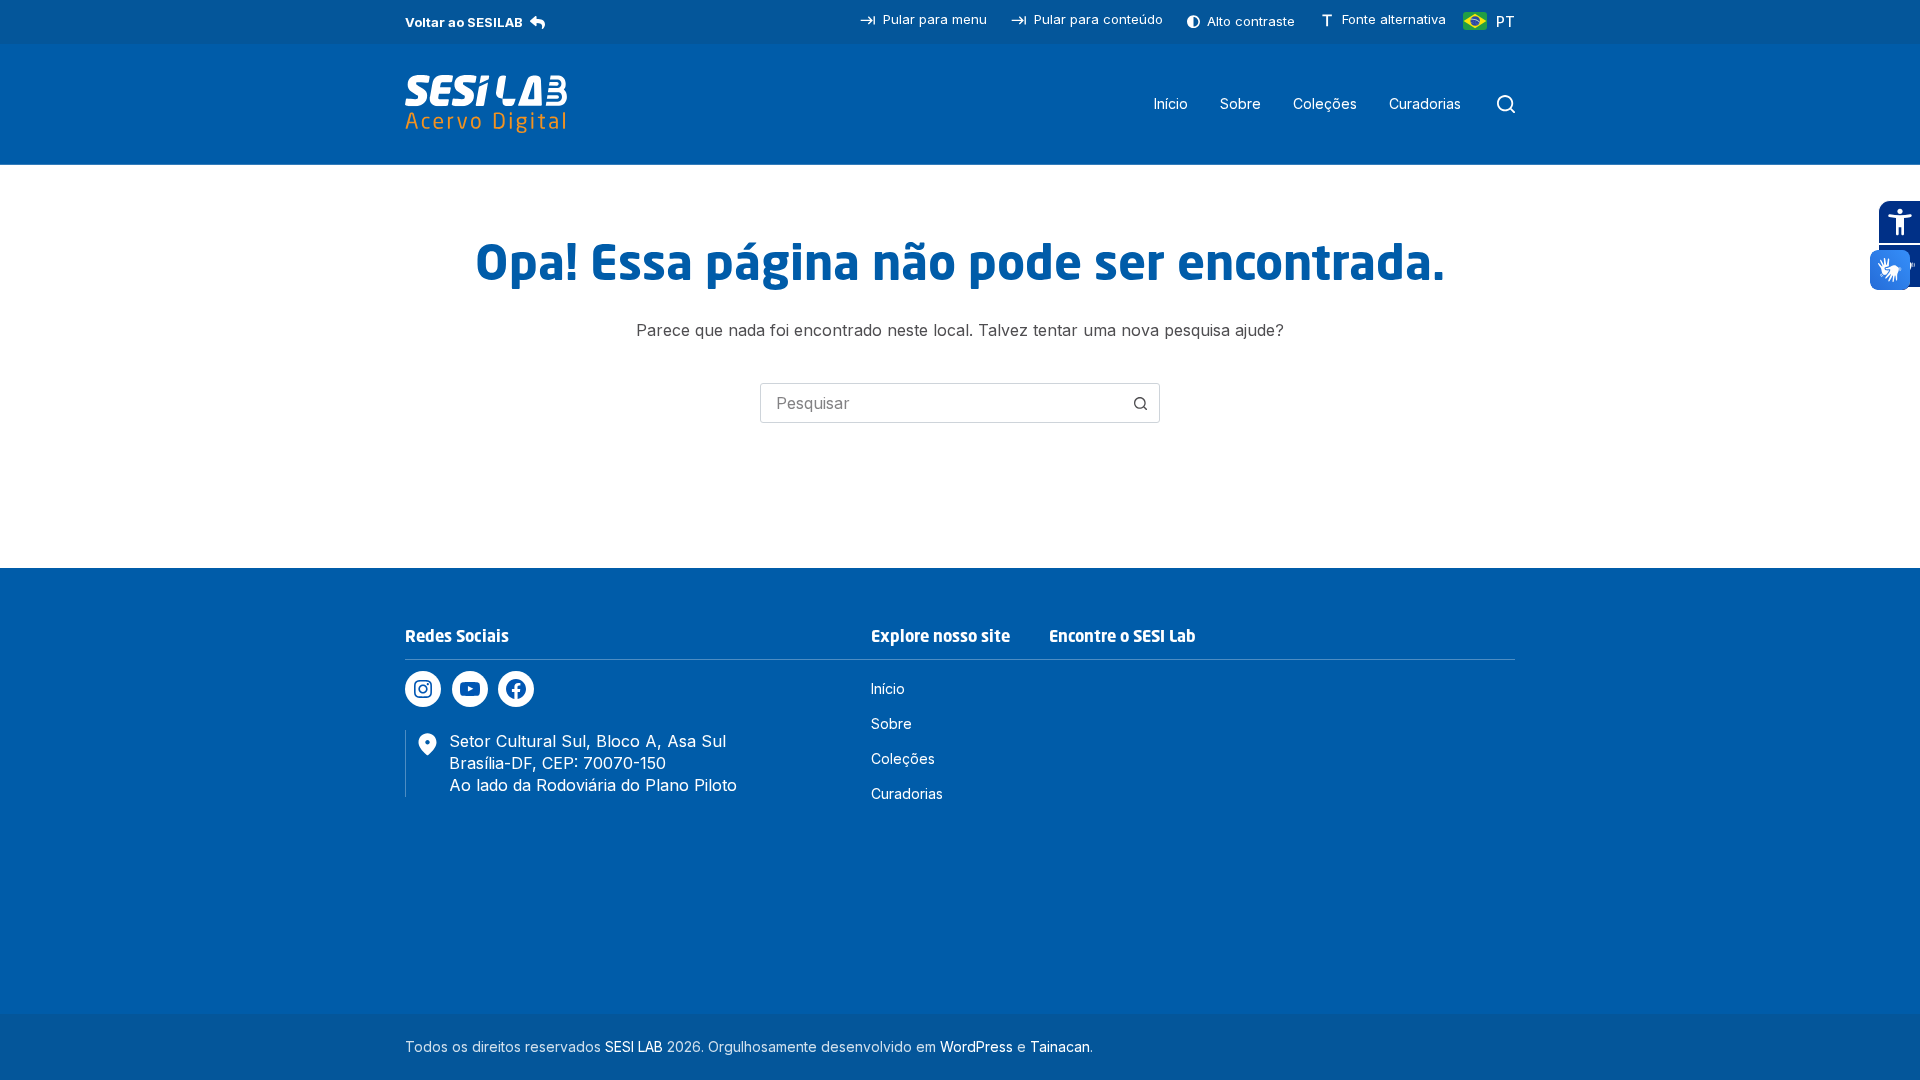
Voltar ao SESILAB (464, 22)
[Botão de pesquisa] (1140, 403)
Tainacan (1060, 1046)
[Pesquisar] (1506, 104)
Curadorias (1425, 103)
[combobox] (941, 403)
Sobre (1240, 103)
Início (1171, 103)
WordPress (976, 1046)
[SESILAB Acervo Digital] (486, 104)
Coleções (1325, 103)
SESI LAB (634, 1046)
